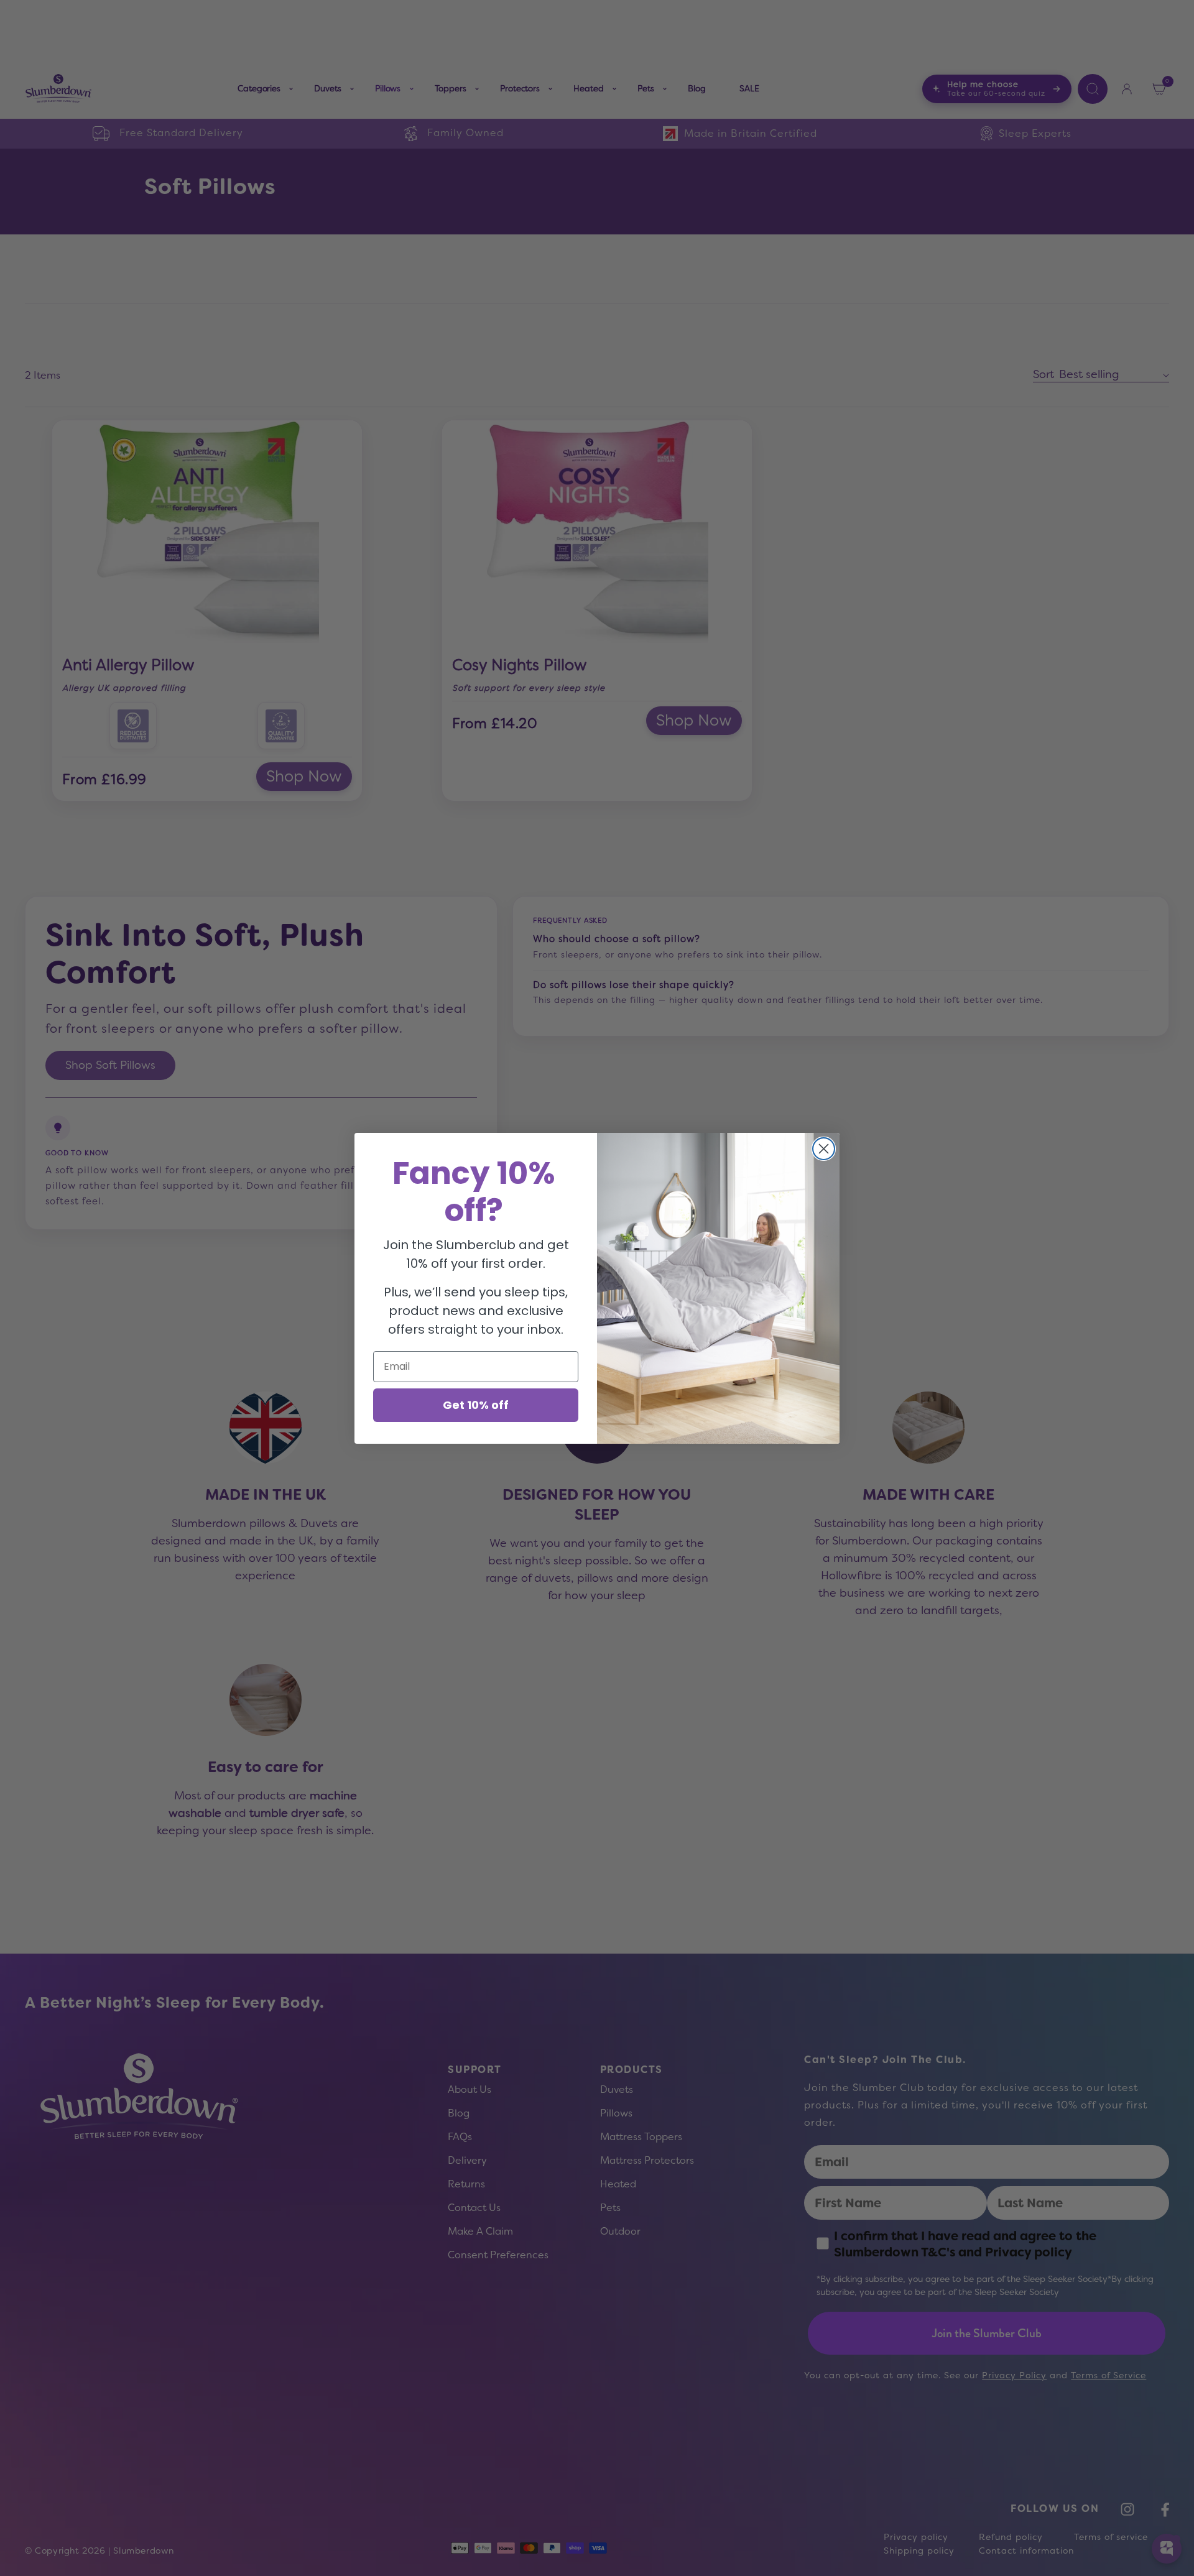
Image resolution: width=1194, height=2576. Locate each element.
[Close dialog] (824, 1149)
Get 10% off (476, 1405)
